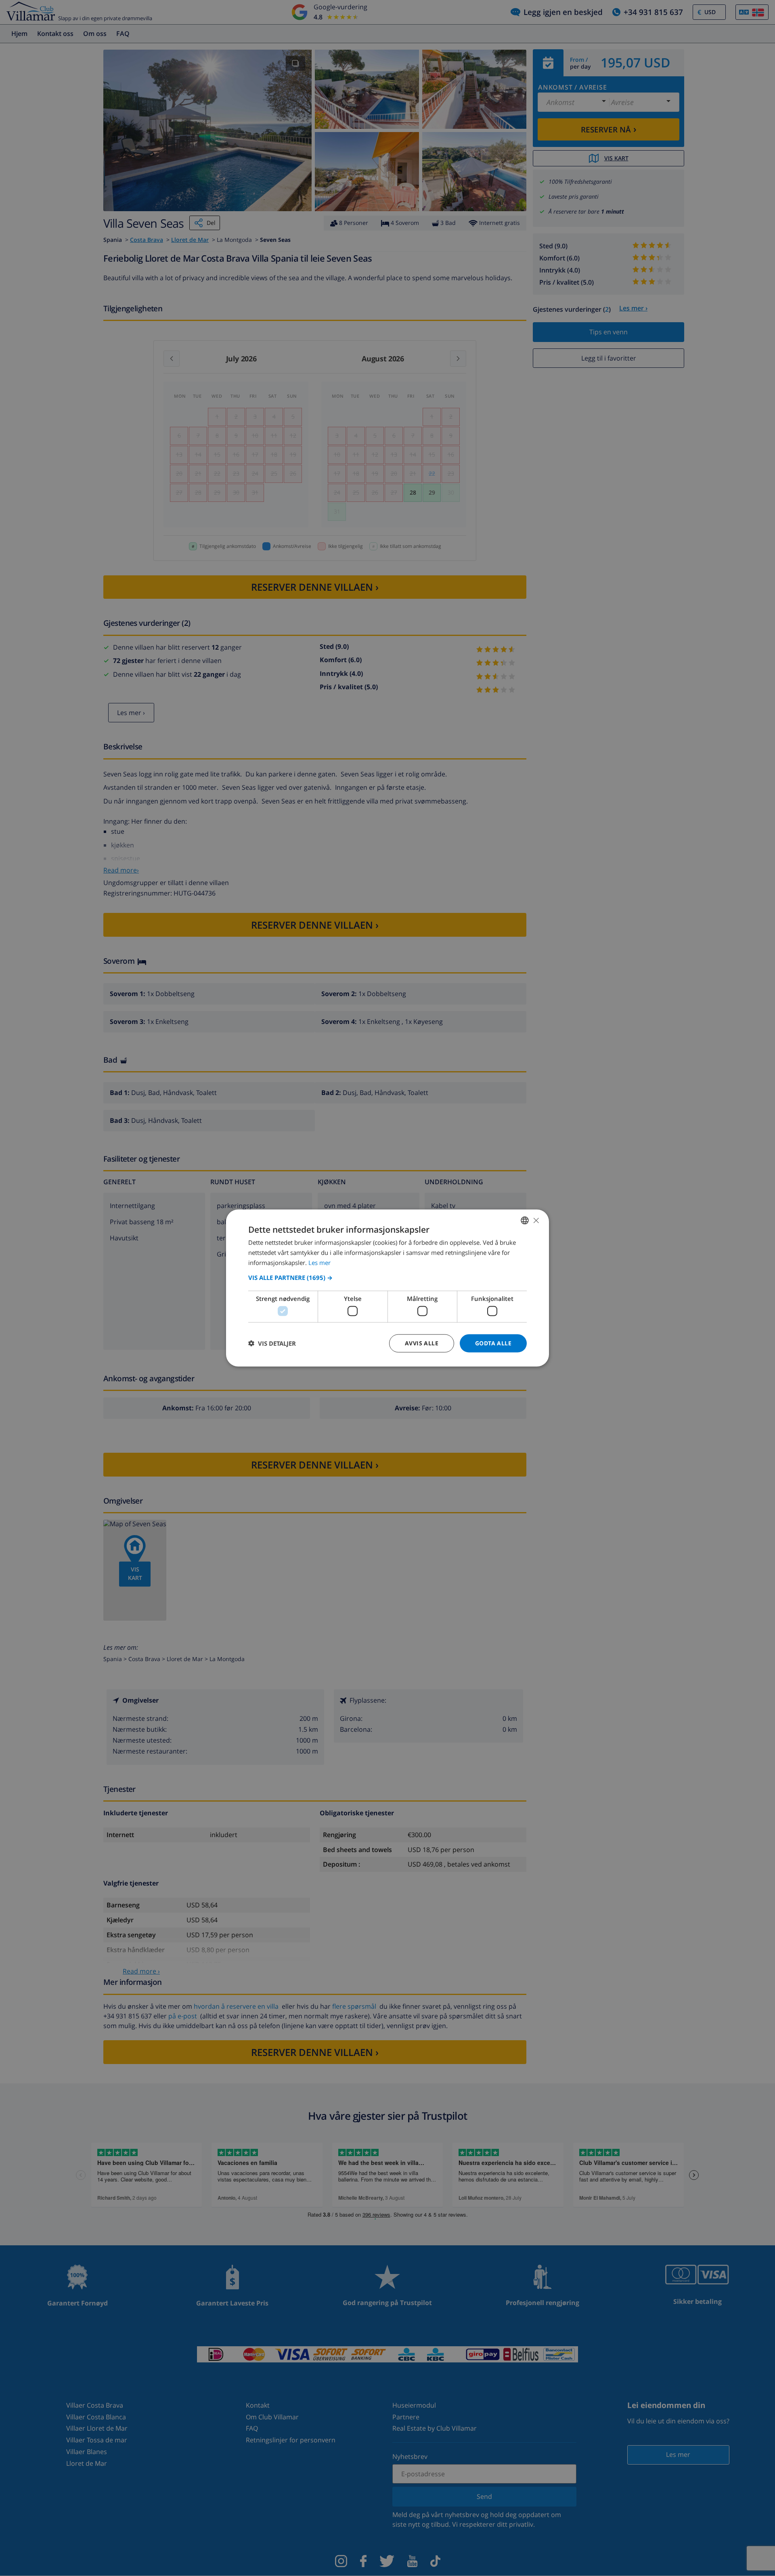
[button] (387, 1277)
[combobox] (525, 1221)
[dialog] (387, 1288)
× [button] (536, 1220)
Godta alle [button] (493, 1343)
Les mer (319, 1262)
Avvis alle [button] (422, 1343)
